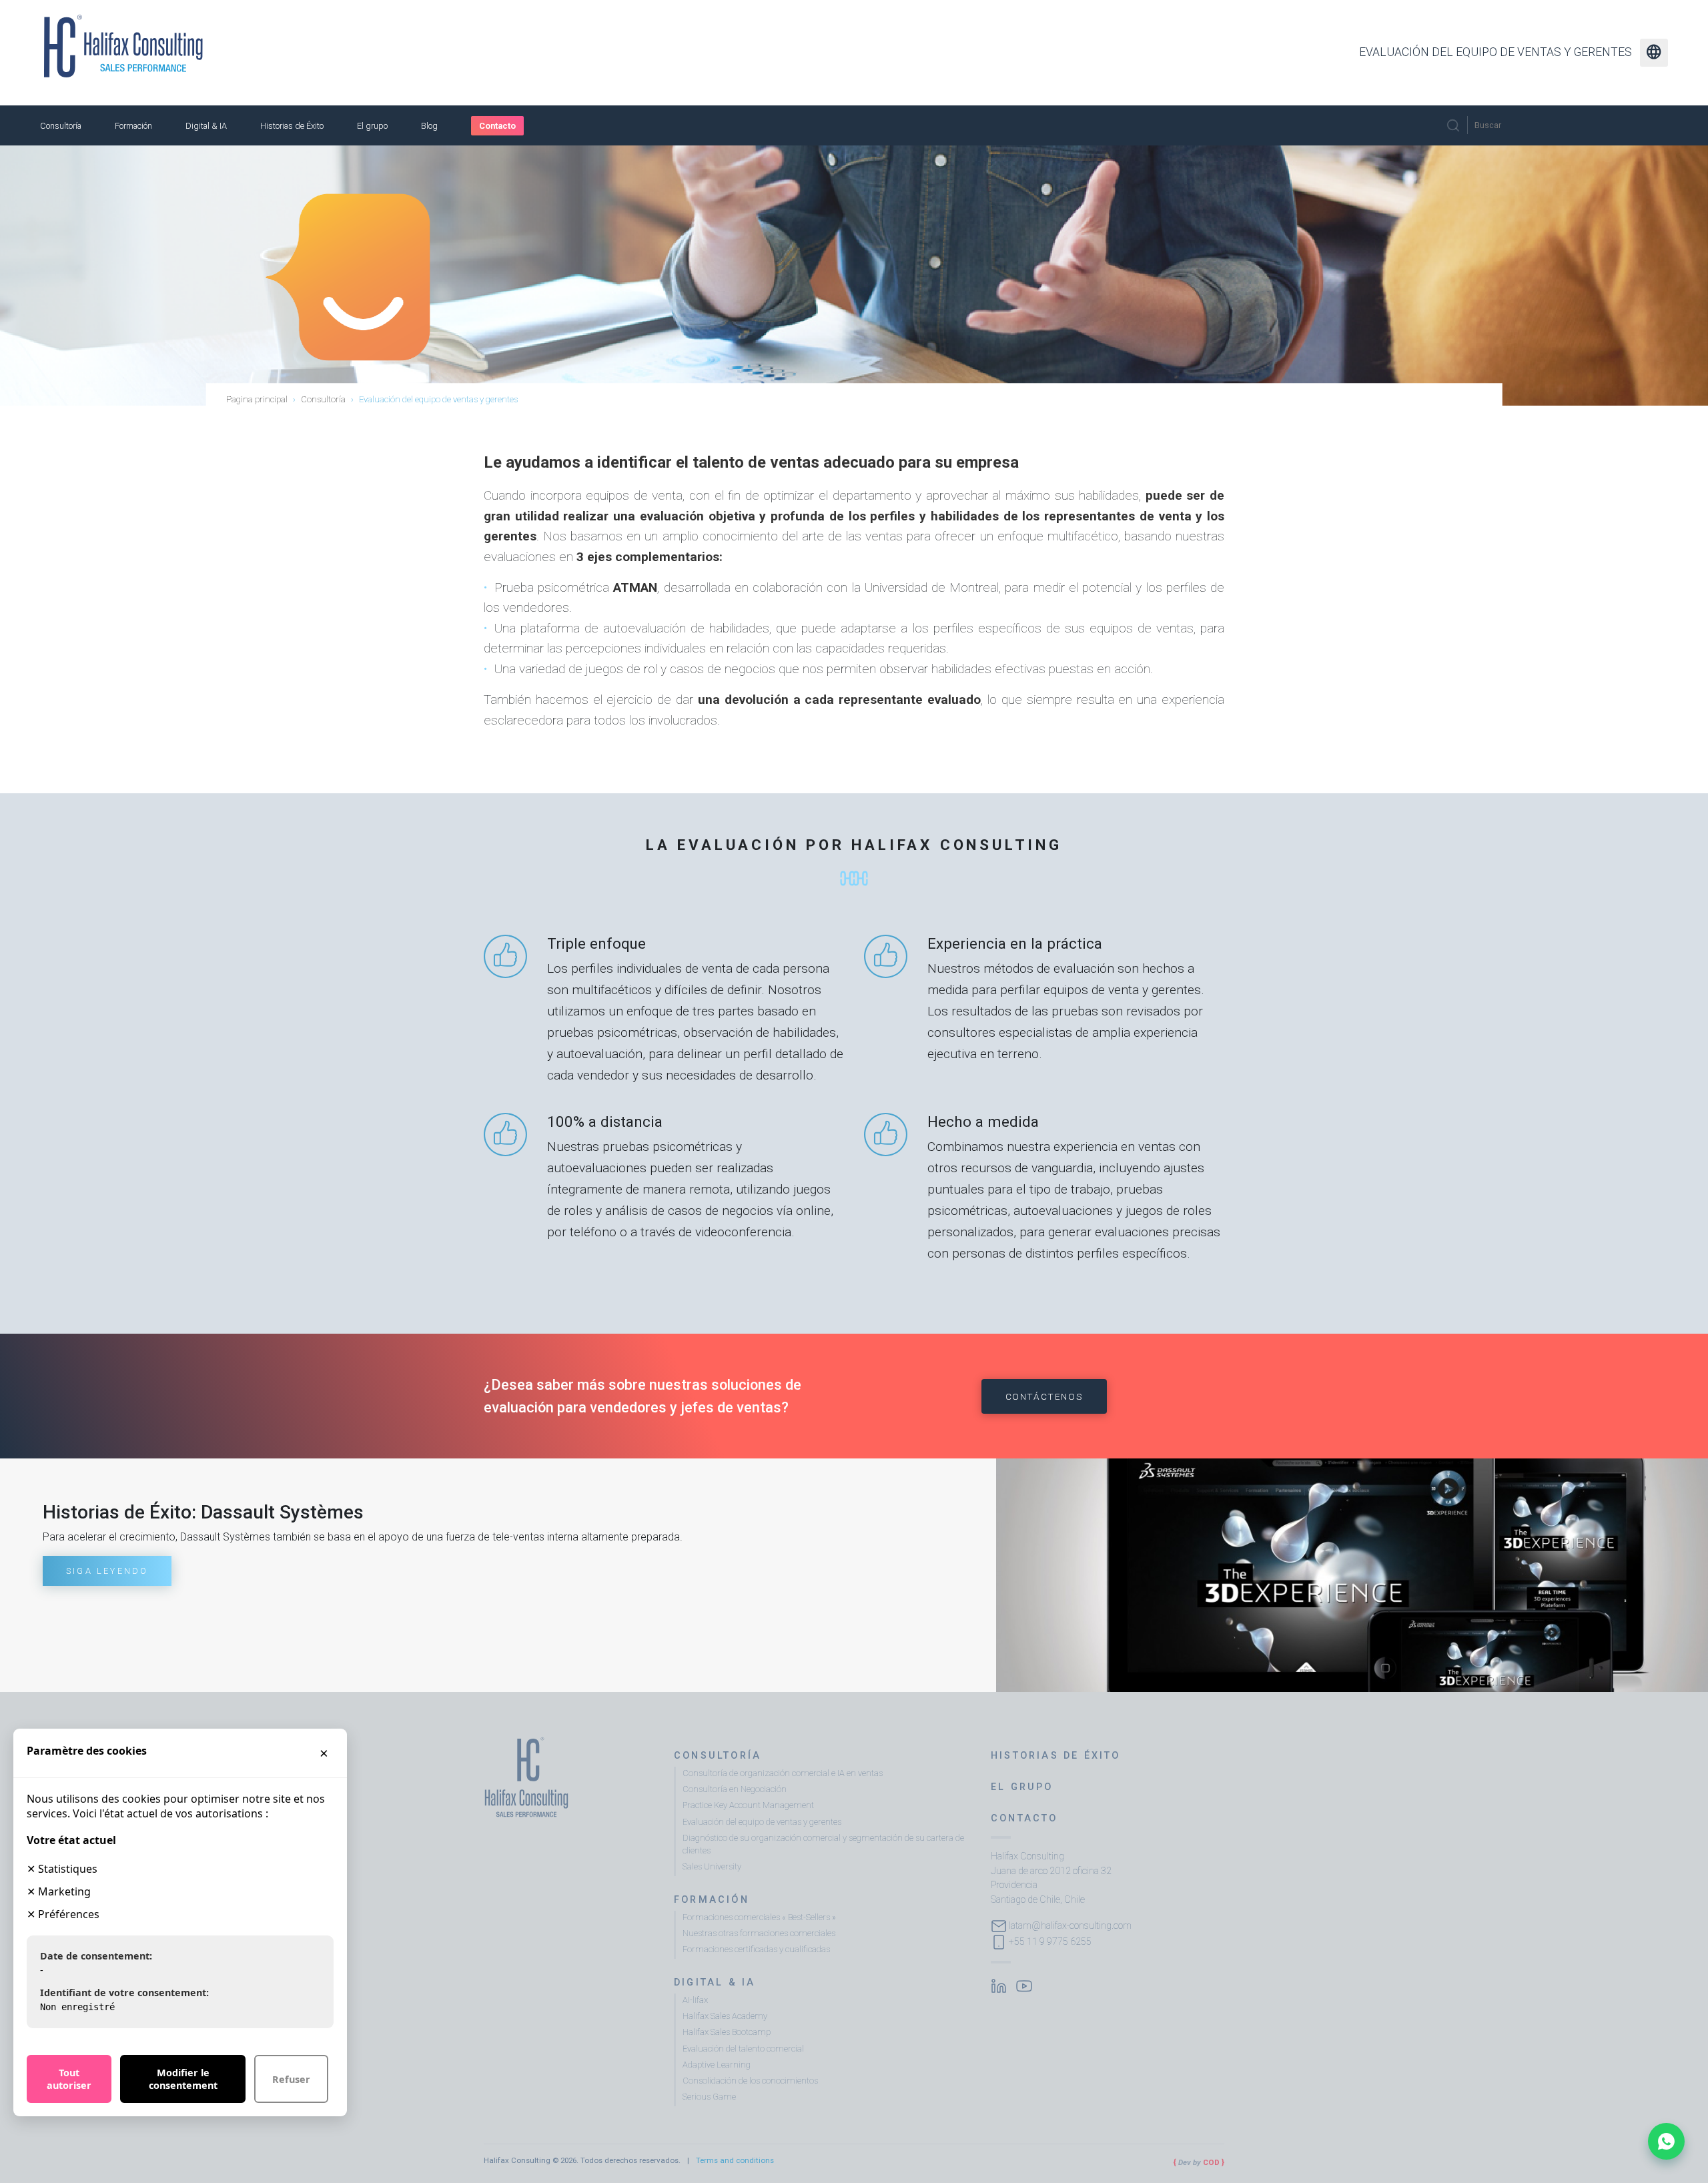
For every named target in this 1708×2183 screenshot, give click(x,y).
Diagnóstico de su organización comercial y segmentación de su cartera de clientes (823, 1844)
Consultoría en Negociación (735, 1789)
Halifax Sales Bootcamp (727, 2032)
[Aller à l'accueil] (123, 46)
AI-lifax (695, 2000)
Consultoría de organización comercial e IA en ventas (783, 1773)
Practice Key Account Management (748, 1805)
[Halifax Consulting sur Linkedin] (999, 1985)
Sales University (712, 1866)
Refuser (291, 2079)
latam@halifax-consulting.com (1070, 1925)
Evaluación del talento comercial (743, 2049)
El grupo (372, 126)
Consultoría (61, 126)
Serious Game (709, 2097)
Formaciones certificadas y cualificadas (756, 1949)
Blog (429, 126)
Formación (133, 126)
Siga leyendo (107, 1571)
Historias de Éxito (292, 126)
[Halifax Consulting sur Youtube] (1024, 1985)
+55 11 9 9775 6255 (1050, 1941)
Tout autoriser (69, 2079)
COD (1211, 2162)
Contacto (497, 126)
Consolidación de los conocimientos (750, 2081)
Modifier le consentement (183, 2079)
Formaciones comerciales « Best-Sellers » (759, 1917)
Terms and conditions (735, 2160)
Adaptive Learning (717, 2065)
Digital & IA (206, 126)
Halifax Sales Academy (725, 2016)
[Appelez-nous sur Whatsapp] (1666, 2141)
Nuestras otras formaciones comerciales (759, 1933)
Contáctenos (1044, 1396)
